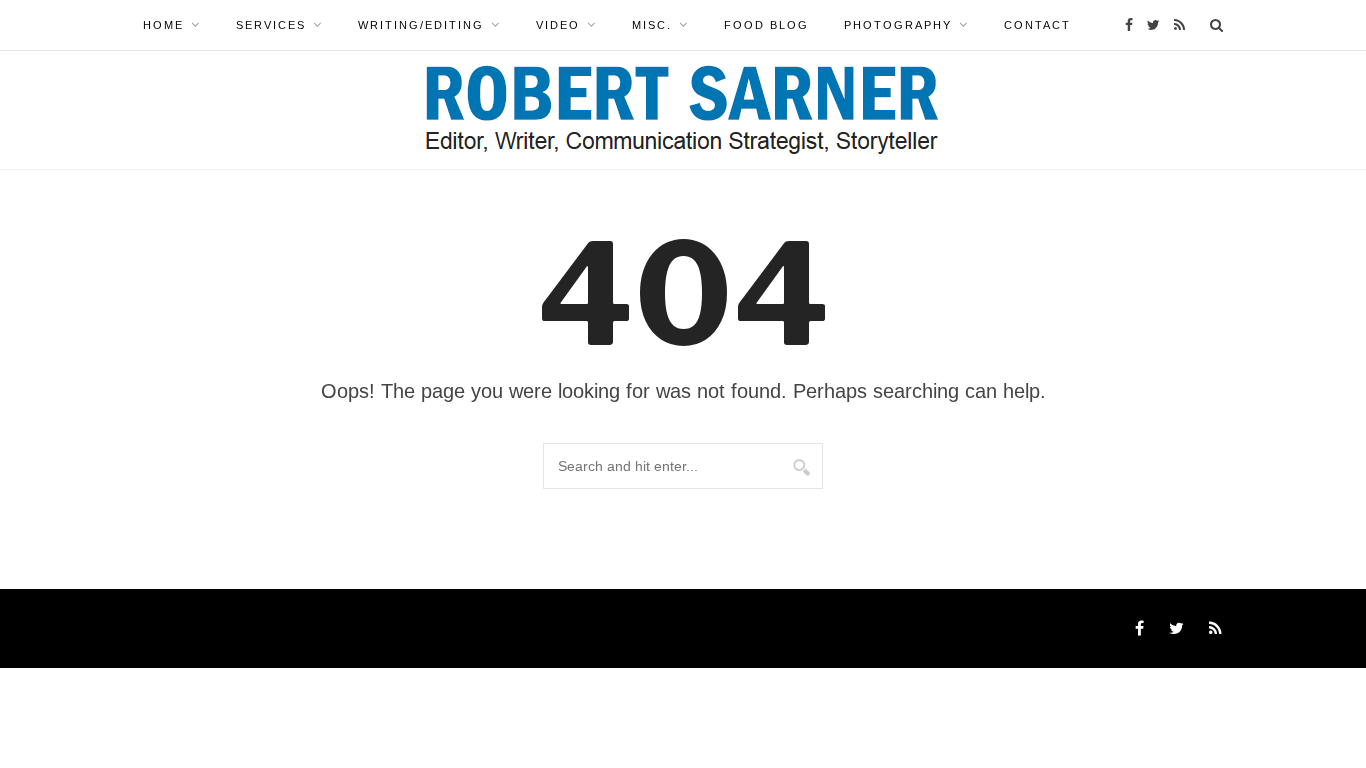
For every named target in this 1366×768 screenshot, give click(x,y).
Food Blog (766, 25)
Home (163, 25)
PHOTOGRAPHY (898, 25)
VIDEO (558, 25)
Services (271, 25)
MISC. (652, 25)
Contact (1037, 25)
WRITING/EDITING (421, 25)
